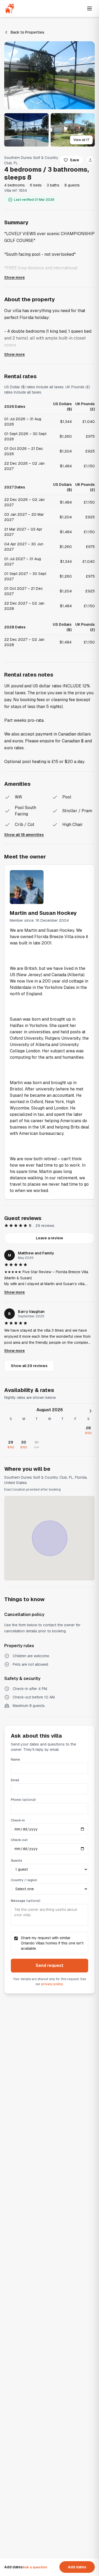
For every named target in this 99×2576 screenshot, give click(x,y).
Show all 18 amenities (24, 835)
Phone (23, 1800)
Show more (15, 277)
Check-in (18, 1820)
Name (15, 1760)
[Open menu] (89, 8)
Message (25, 1901)
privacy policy (52, 1984)
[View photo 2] (26, 130)
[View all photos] (49, 75)
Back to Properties (27, 32)
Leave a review (49, 1238)
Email (15, 1780)
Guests (16, 1861)
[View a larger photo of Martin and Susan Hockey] (27, 887)
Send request (49, 1965)
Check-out (19, 1840)
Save (75, 160)
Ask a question (35, 2567)
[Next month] (91, 1411)
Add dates (77, 2567)
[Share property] (90, 160)
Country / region (24, 1880)
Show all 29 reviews (29, 1366)
